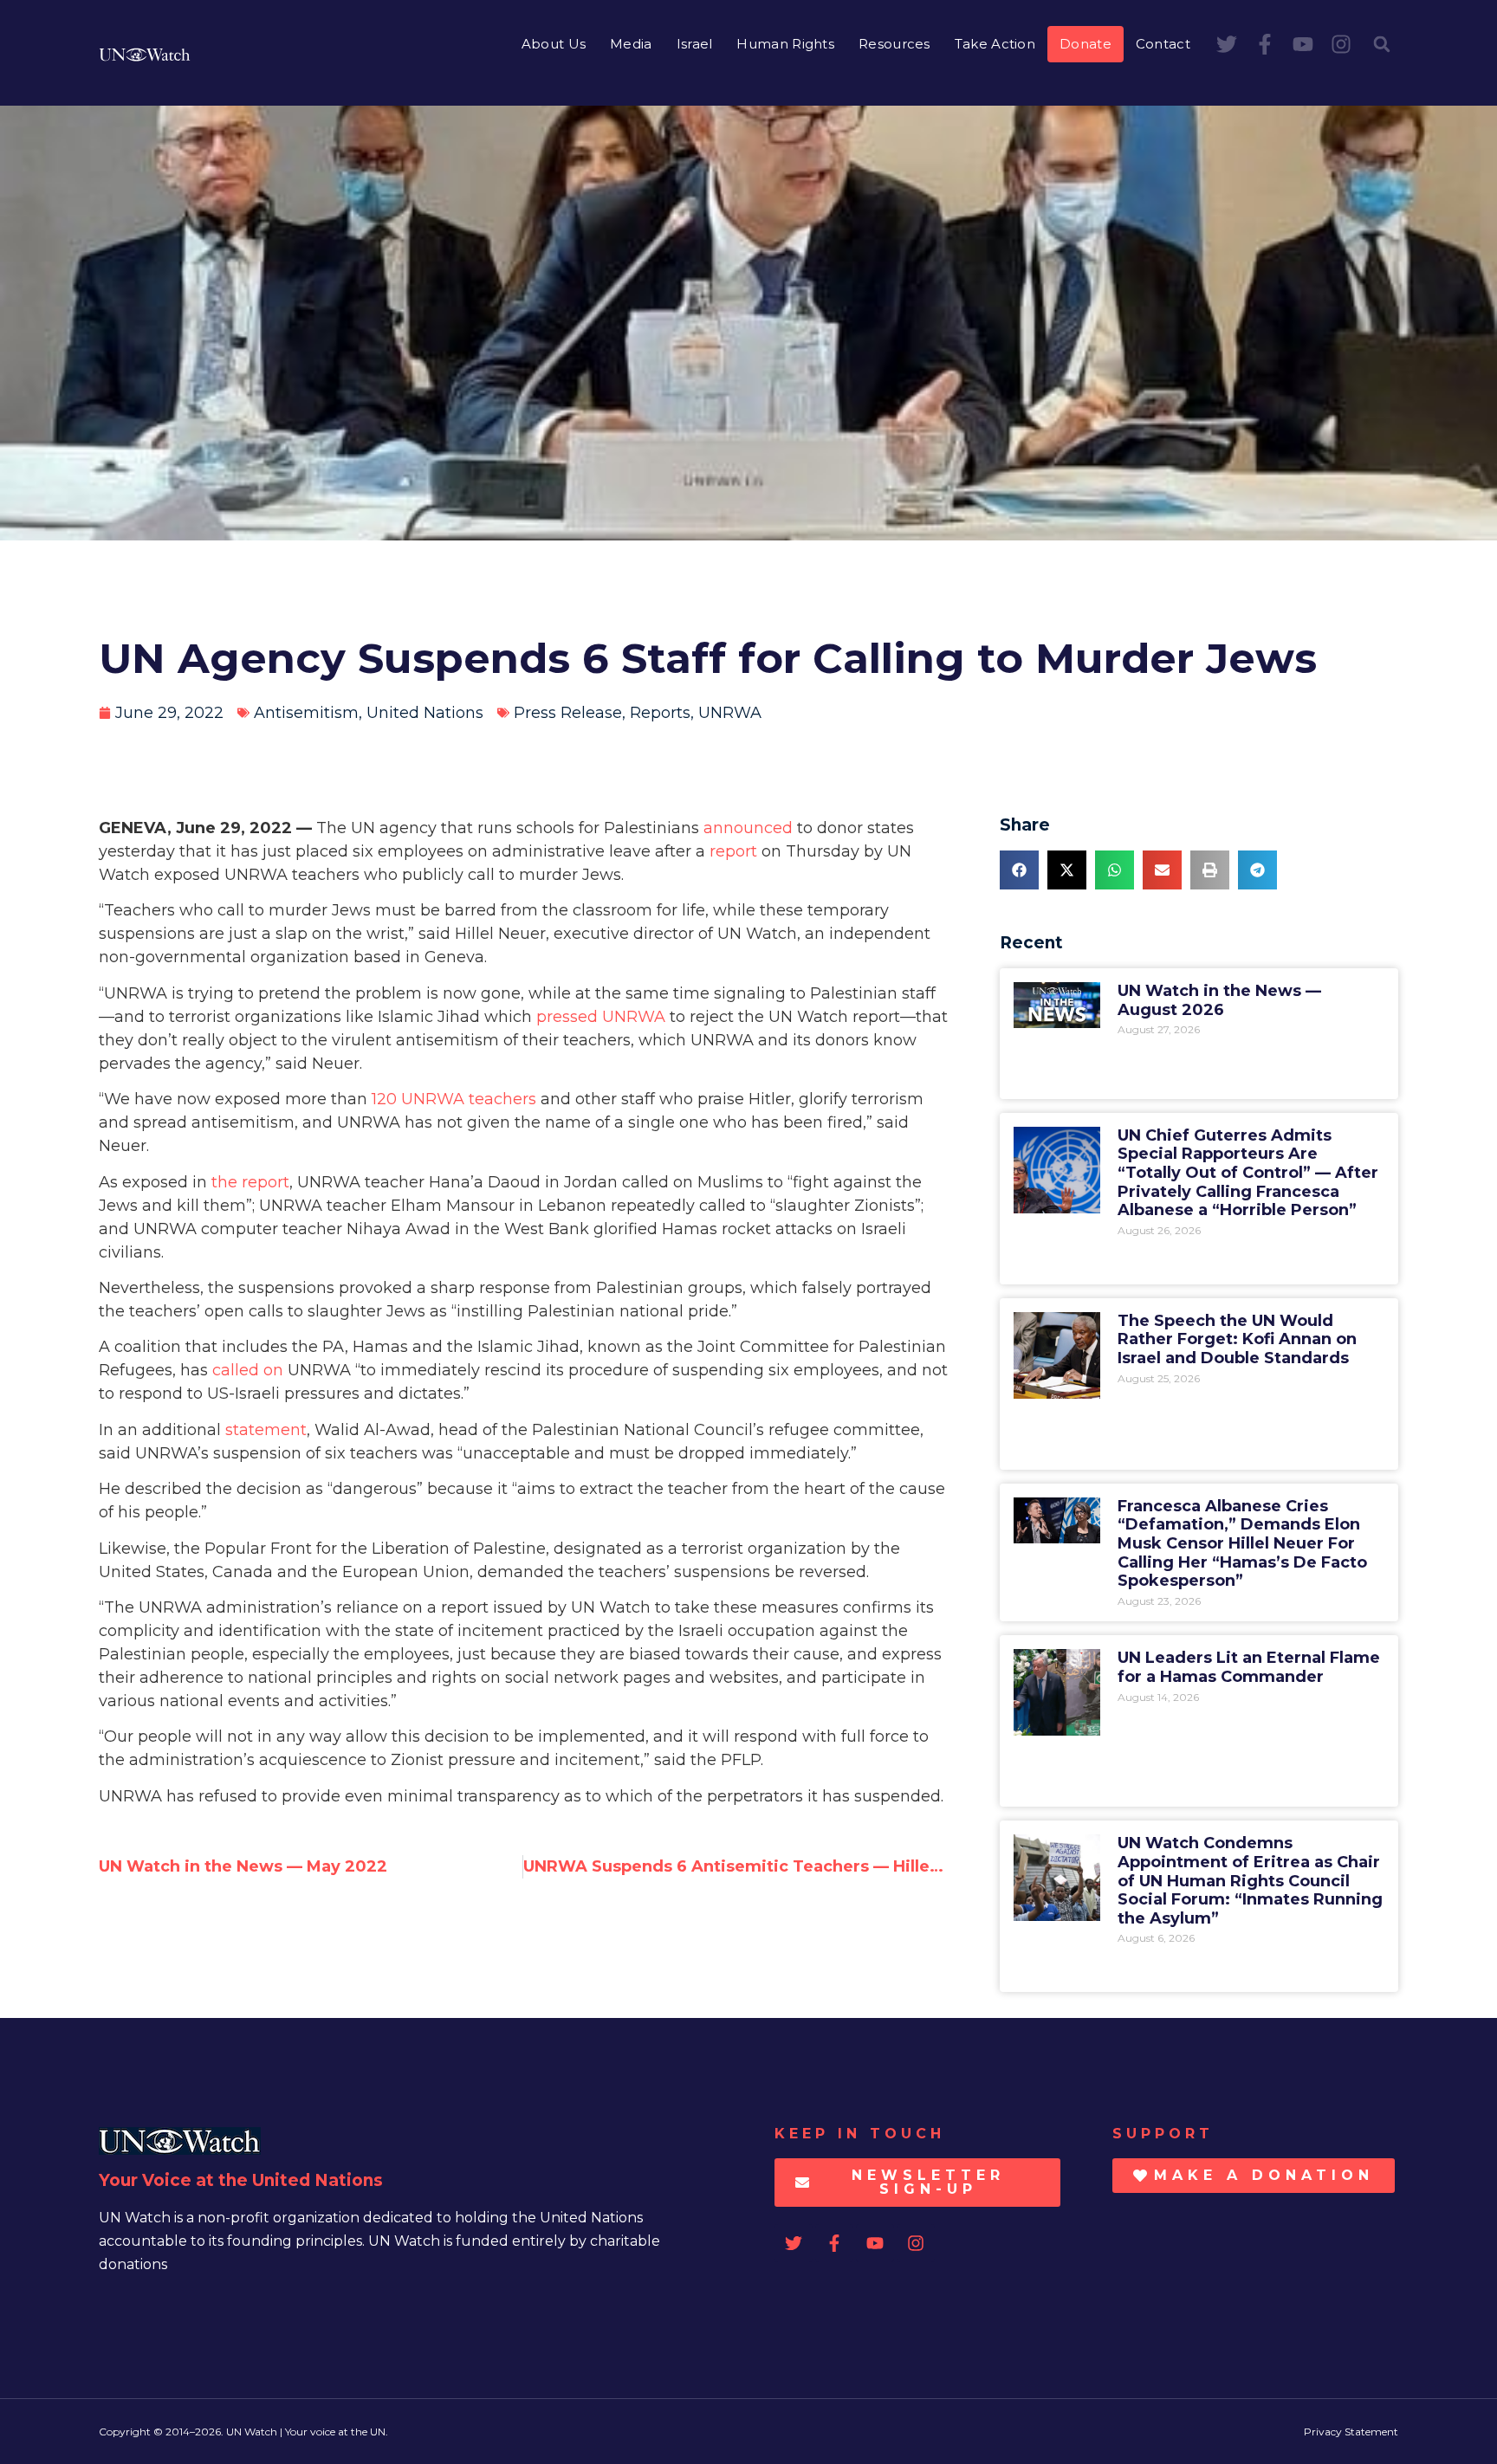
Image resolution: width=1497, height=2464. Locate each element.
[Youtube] (1303, 44)
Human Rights (785, 44)
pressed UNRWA (601, 1017)
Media (631, 44)
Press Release (568, 713)
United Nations (425, 713)
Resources (894, 44)
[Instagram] (1341, 44)
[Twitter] (1227, 44)
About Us (554, 44)
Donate (1085, 44)
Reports (660, 713)
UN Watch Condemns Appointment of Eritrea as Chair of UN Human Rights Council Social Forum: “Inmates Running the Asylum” (1250, 1880)
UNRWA (730, 713)
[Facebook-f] (1265, 44)
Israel (695, 44)
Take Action (995, 44)
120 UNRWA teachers (454, 1099)
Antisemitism (306, 713)
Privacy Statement (1351, 2432)
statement (266, 1430)
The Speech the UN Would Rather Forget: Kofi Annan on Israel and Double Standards (1237, 1339)
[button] (1382, 44)
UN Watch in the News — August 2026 (1219, 1000)
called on (248, 1370)
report (733, 851)
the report (250, 1182)
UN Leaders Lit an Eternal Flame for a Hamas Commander (1249, 1667)
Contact (1163, 44)
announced (748, 828)
